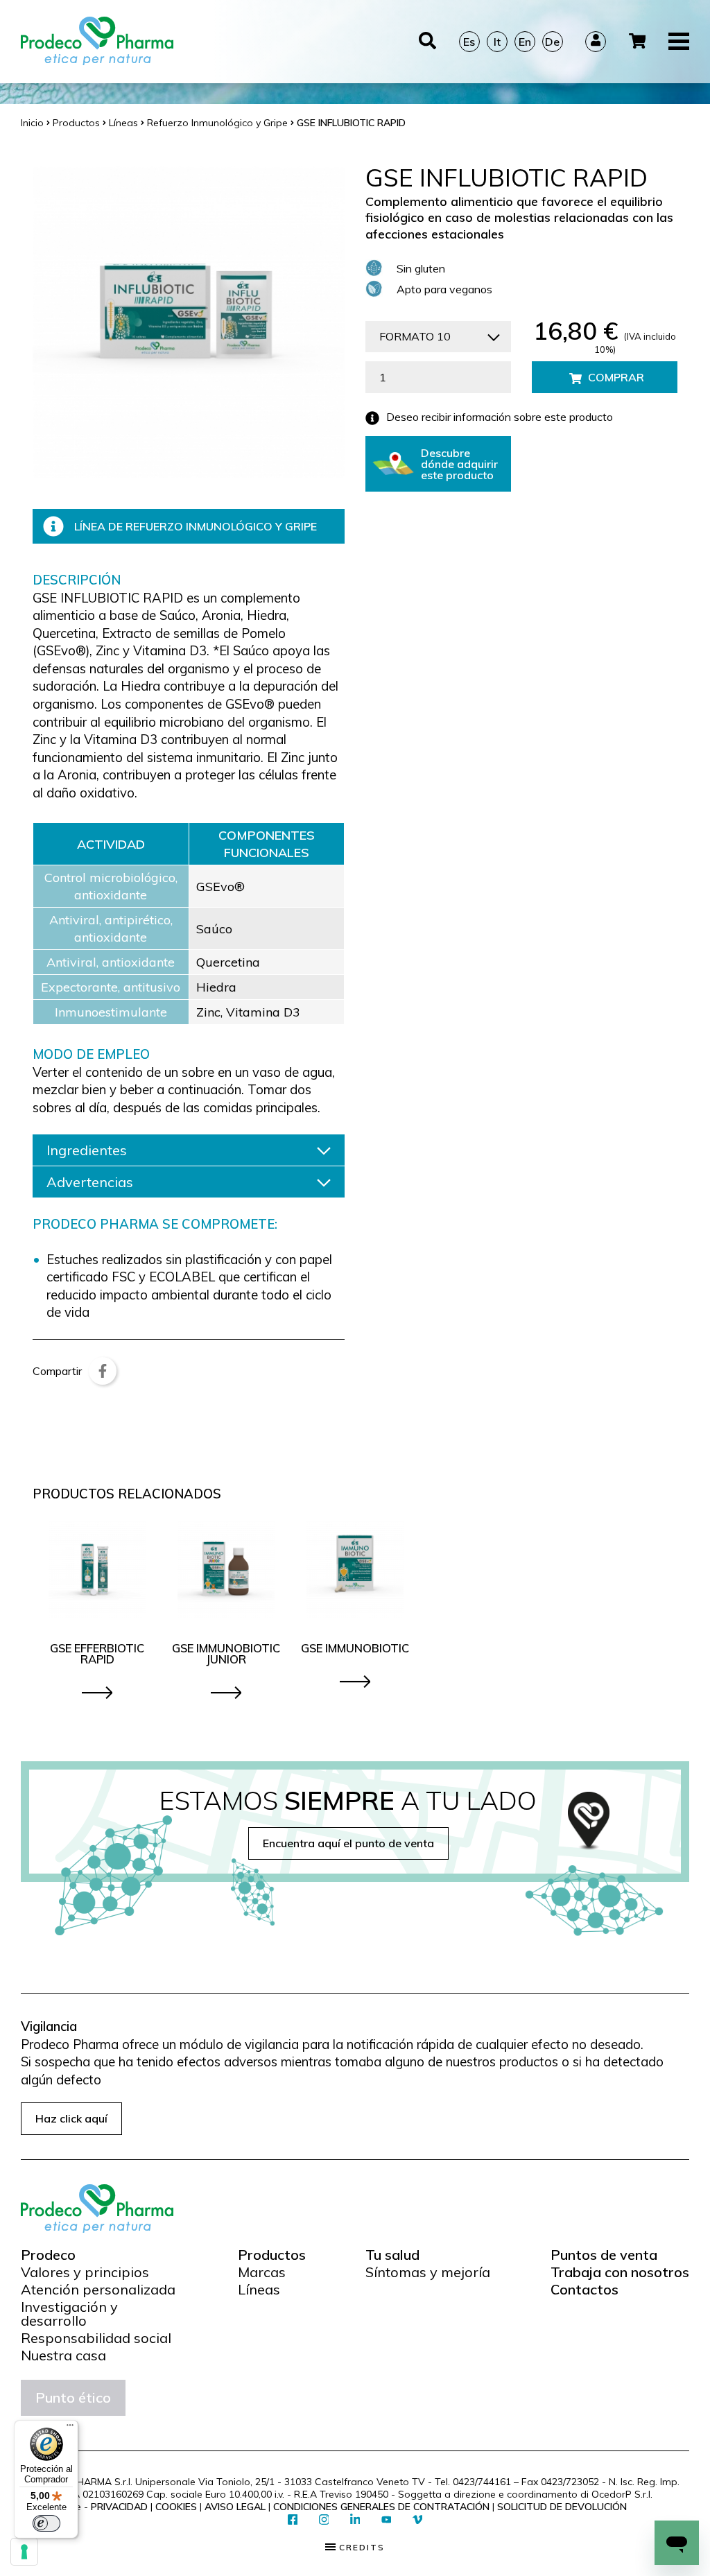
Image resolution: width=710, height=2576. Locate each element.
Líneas (259, 2290)
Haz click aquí (71, 2118)
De (552, 42)
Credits (360, 2548)
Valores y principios (85, 2272)
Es (469, 42)
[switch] (46, 2523)
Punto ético (73, 2397)
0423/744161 (482, 2482)
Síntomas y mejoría (428, 2272)
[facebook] (293, 2520)
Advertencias (90, 1182)
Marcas (262, 2272)
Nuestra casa (63, 2355)
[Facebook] (103, 1371)
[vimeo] (418, 2520)
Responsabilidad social (96, 2338)
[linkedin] (355, 2520)
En (525, 42)
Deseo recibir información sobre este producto (500, 417)
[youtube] (387, 2520)
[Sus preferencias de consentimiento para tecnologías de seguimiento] (24, 2552)
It (497, 42)
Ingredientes (87, 1150)
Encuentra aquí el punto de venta (348, 1843)
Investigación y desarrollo (69, 2314)
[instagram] (324, 2520)
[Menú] (70, 2428)
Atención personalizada (98, 2290)
